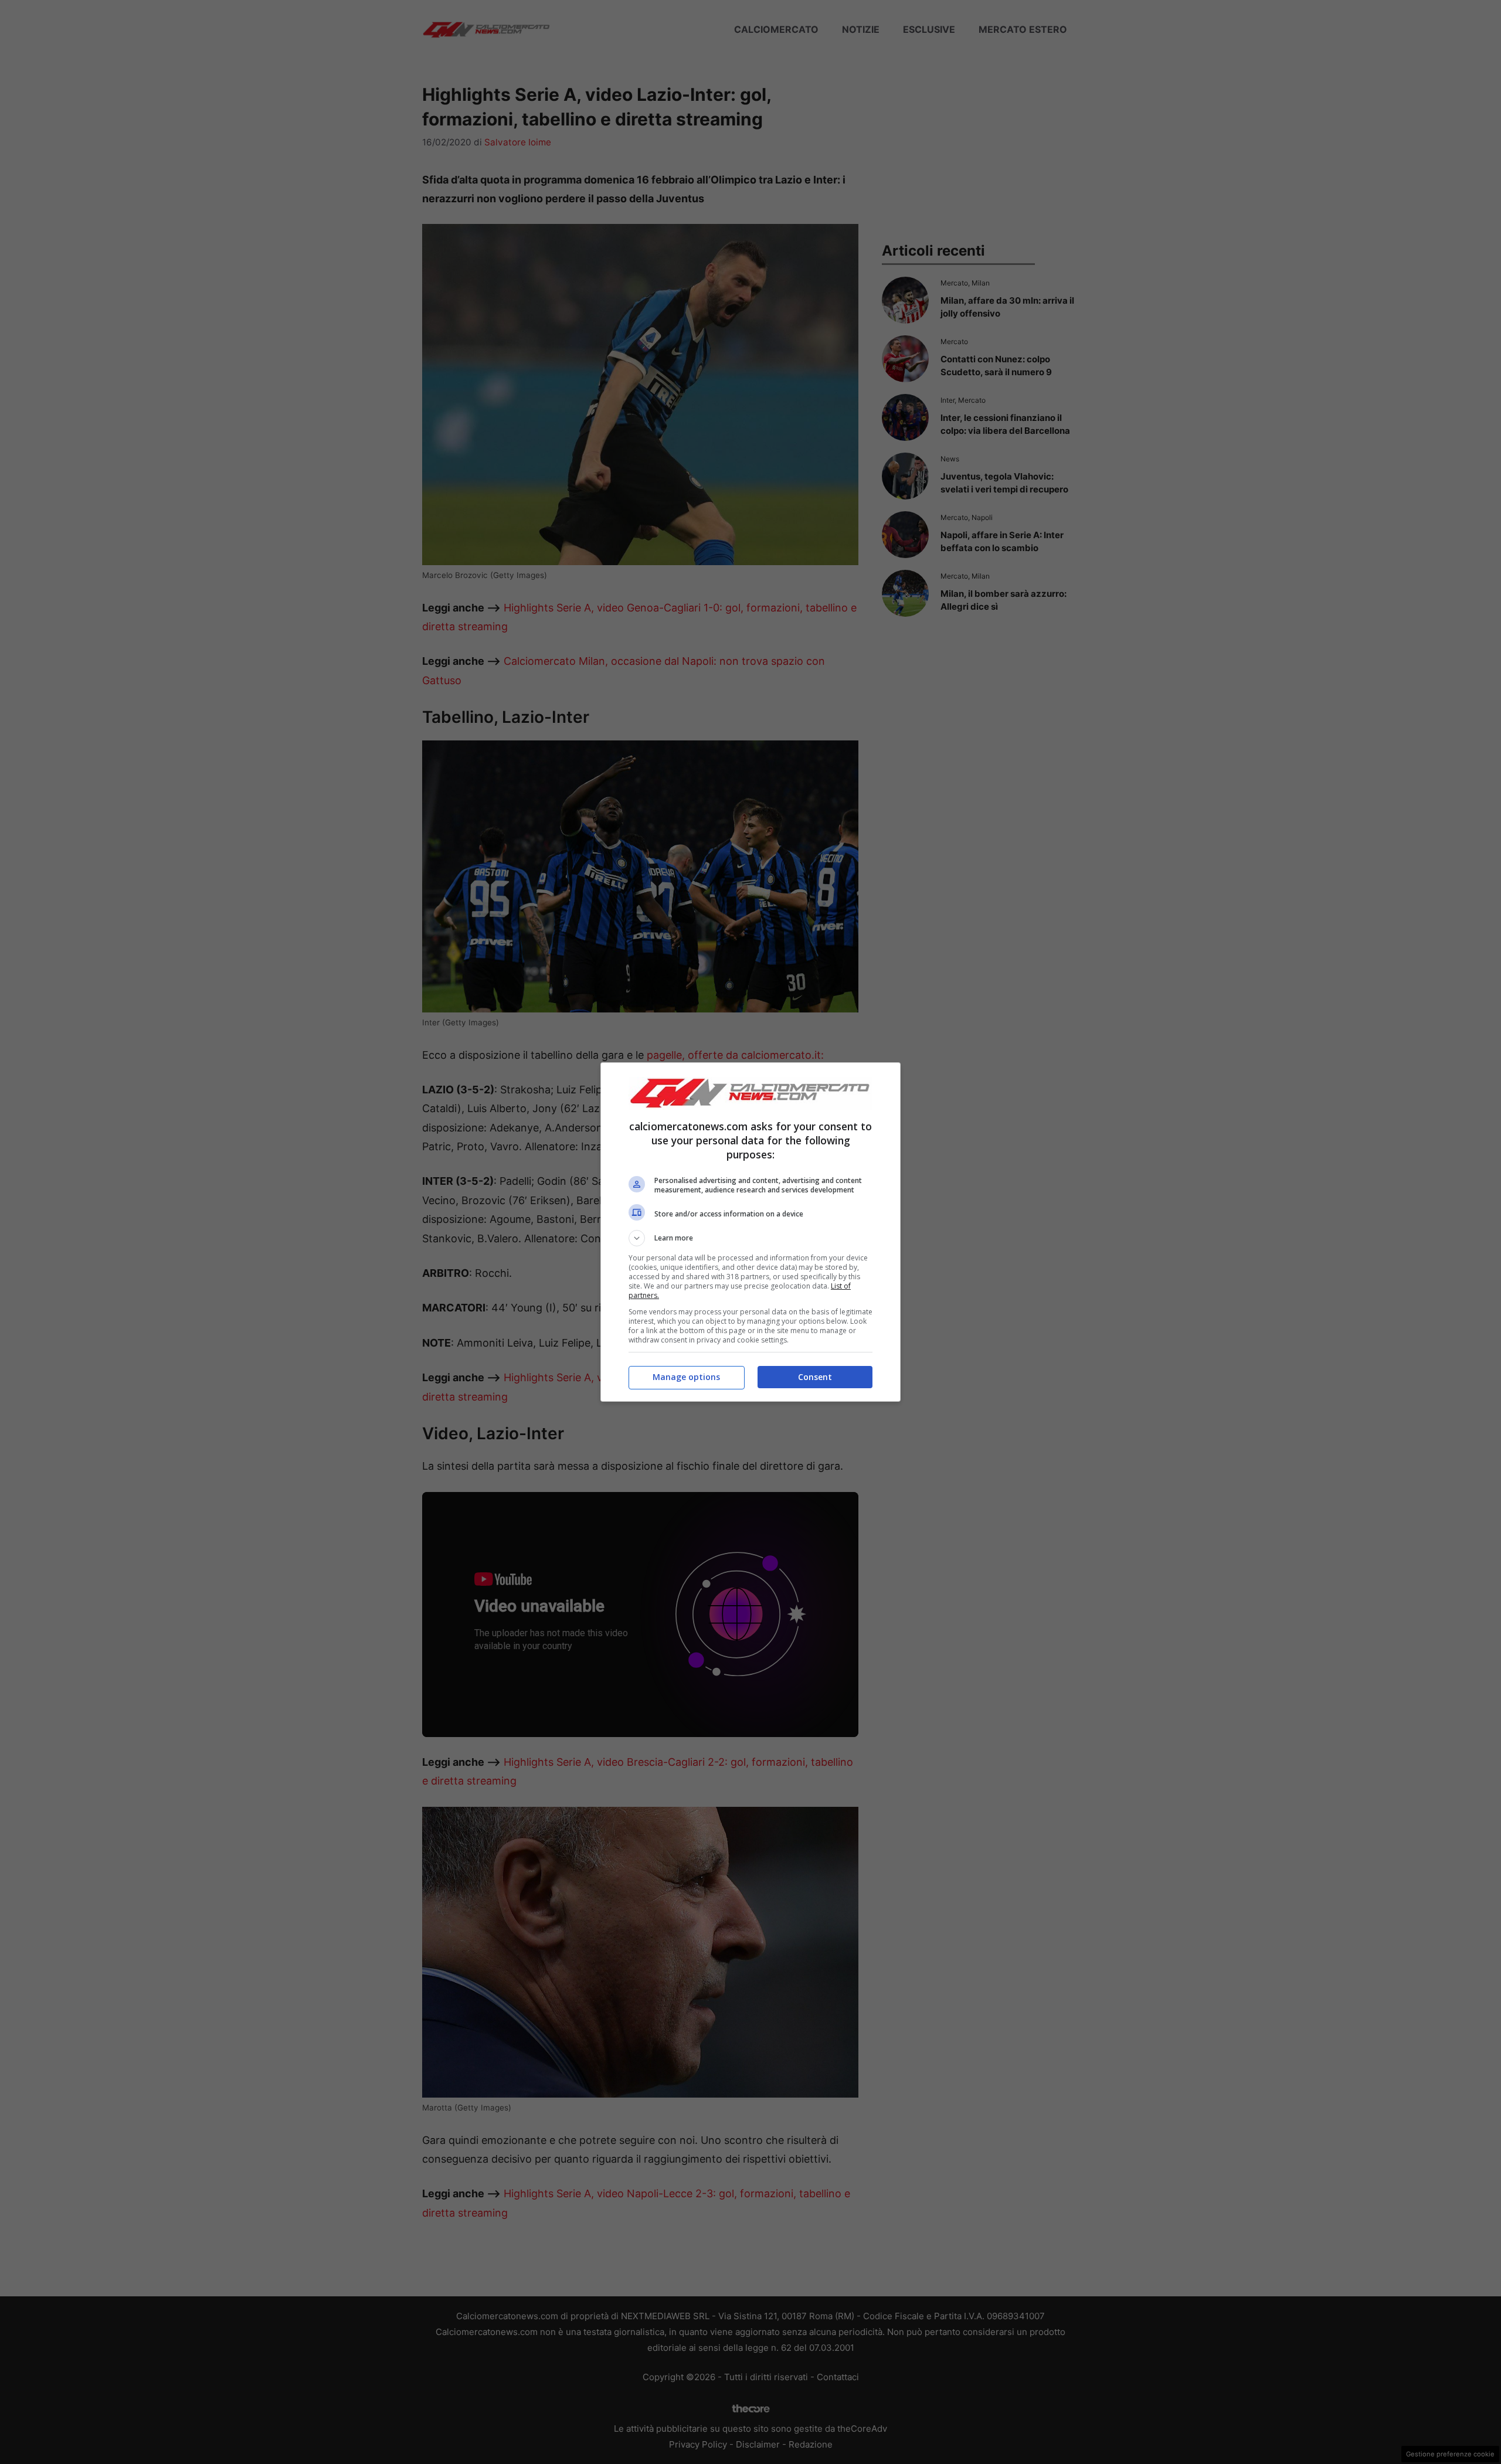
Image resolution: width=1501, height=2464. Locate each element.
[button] (750, 1238)
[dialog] (750, 1232)
